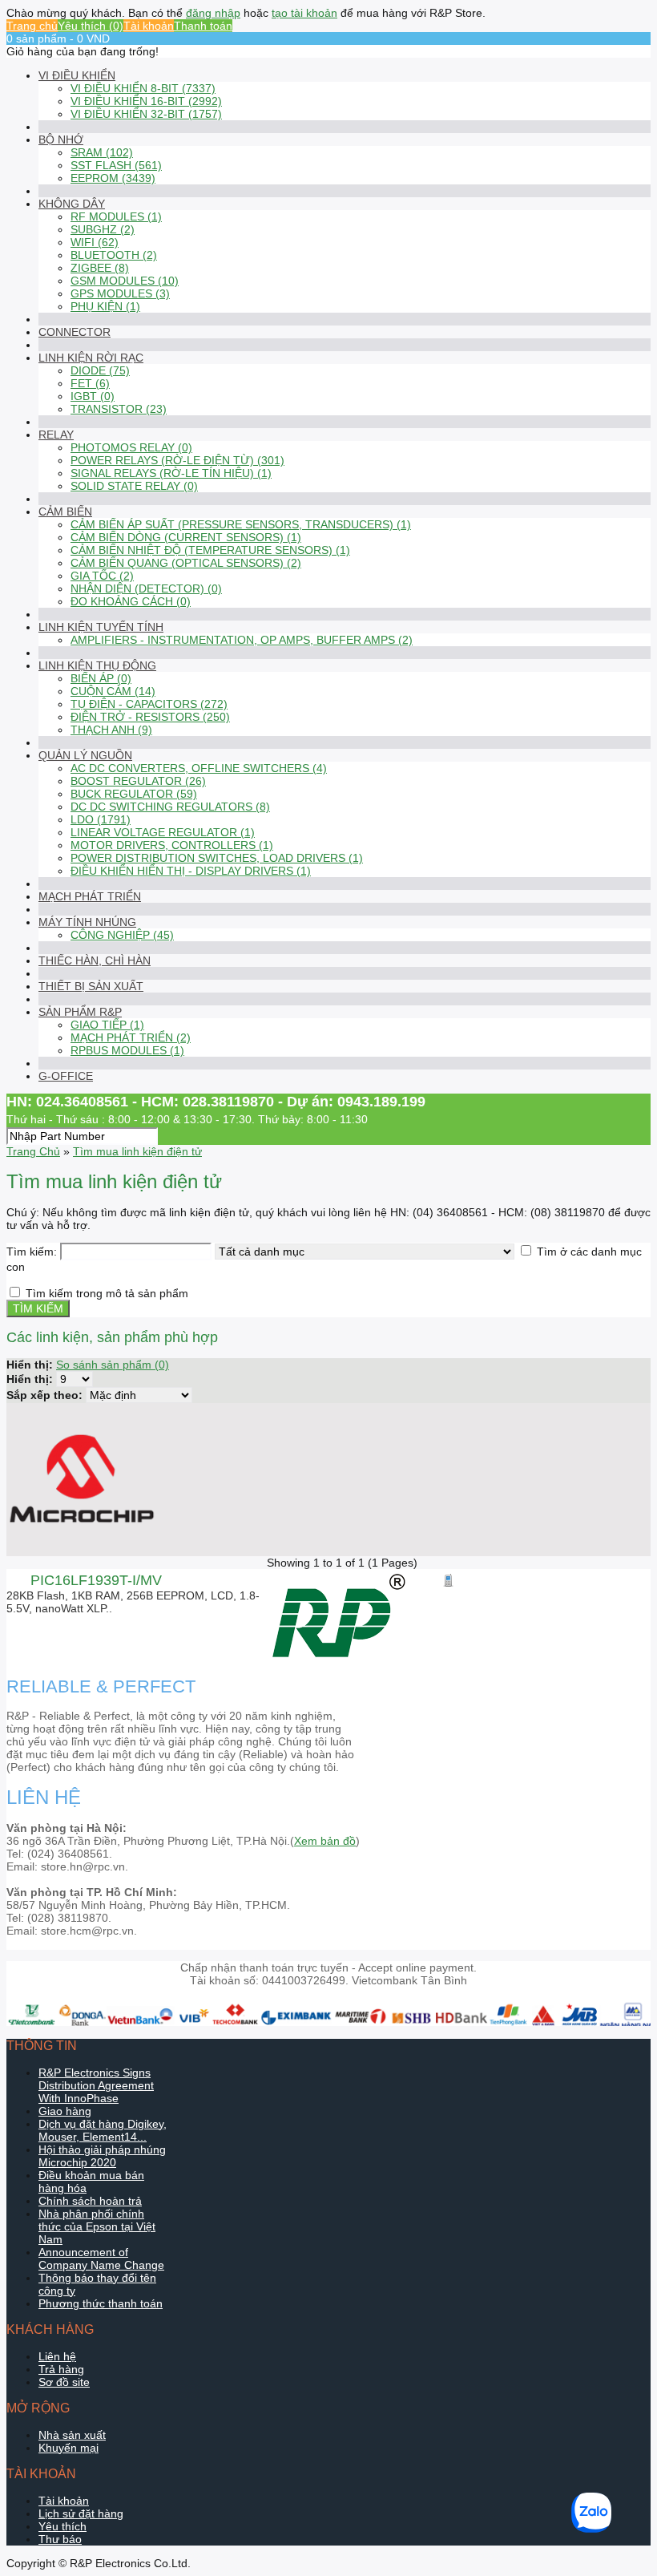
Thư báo (60, 2539)
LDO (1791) (101, 819)
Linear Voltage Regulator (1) (163, 832)
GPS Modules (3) (120, 293)
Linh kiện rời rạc (91, 358)
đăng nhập (213, 13)
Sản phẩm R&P (80, 1012)
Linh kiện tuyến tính (101, 627)
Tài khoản (149, 26)
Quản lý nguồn (85, 755)
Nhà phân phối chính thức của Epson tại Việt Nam (97, 2226)
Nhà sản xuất (72, 2435)
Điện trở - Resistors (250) (150, 717)
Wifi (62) (95, 242)
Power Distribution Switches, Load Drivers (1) (217, 858)
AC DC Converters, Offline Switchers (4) (199, 768)
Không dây (72, 204)
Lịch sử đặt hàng (81, 2513)
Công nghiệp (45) (122, 935)
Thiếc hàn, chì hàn (95, 960)
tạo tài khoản (304, 13)
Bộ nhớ (61, 140)
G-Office (66, 1076)
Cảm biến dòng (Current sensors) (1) (186, 537)
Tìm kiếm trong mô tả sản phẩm (107, 1293)
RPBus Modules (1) (127, 1050)
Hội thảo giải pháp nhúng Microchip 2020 (102, 2156)
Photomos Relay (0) (131, 447)
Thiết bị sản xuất (91, 986)
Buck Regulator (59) (134, 794)
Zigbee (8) (100, 268)
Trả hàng (61, 2369)
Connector (75, 332)
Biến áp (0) (101, 678)
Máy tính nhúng (87, 922)
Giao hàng (65, 2111)
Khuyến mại (69, 2448)
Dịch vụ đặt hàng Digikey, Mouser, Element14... (103, 2130)
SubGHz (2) (103, 229)
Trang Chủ (33, 1151)
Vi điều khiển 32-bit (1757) (146, 114)
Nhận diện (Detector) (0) (146, 588)
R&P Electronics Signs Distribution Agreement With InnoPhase (96, 2085)
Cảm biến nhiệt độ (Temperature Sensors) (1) (210, 550)
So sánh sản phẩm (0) (113, 1365)
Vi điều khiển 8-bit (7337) (143, 88)
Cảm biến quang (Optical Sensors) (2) (186, 563)
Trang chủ (32, 26)
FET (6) (90, 383)
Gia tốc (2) (102, 576)
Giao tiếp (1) (107, 1025)
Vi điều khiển (77, 75)
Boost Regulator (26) (138, 781)
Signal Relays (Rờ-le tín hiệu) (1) (171, 473)
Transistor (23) (119, 409)
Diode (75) (100, 370)
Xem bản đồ (325, 1841)
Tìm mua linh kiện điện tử (137, 1151)
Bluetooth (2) (114, 255)
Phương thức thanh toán (101, 2303)
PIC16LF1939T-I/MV (96, 1580)
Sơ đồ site (64, 2382)
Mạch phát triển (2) (131, 1037)
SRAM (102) (102, 152)
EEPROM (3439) (113, 178)
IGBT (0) (93, 396)
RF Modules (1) (116, 216)
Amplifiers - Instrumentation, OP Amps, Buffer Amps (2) (242, 640)
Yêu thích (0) (91, 26)
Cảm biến (65, 512)
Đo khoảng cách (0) (131, 601)
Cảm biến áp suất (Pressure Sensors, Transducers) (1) (241, 524)
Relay (56, 435)
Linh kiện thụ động (97, 665)
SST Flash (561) (116, 165)
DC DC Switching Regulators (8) (170, 807)
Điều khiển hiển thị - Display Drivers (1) (191, 871)
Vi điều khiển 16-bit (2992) (146, 101)
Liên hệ (57, 2356)
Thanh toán (203, 26)
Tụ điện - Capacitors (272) (149, 704)
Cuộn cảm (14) (113, 691)
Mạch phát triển (90, 896)
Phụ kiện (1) (105, 306)
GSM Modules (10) (125, 281)
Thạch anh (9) (111, 730)
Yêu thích (62, 2526)
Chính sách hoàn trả (90, 2201)
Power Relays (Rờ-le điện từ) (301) (177, 460)
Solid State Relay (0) (134, 486)
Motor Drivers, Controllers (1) (172, 845)
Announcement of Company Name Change (101, 2259)
